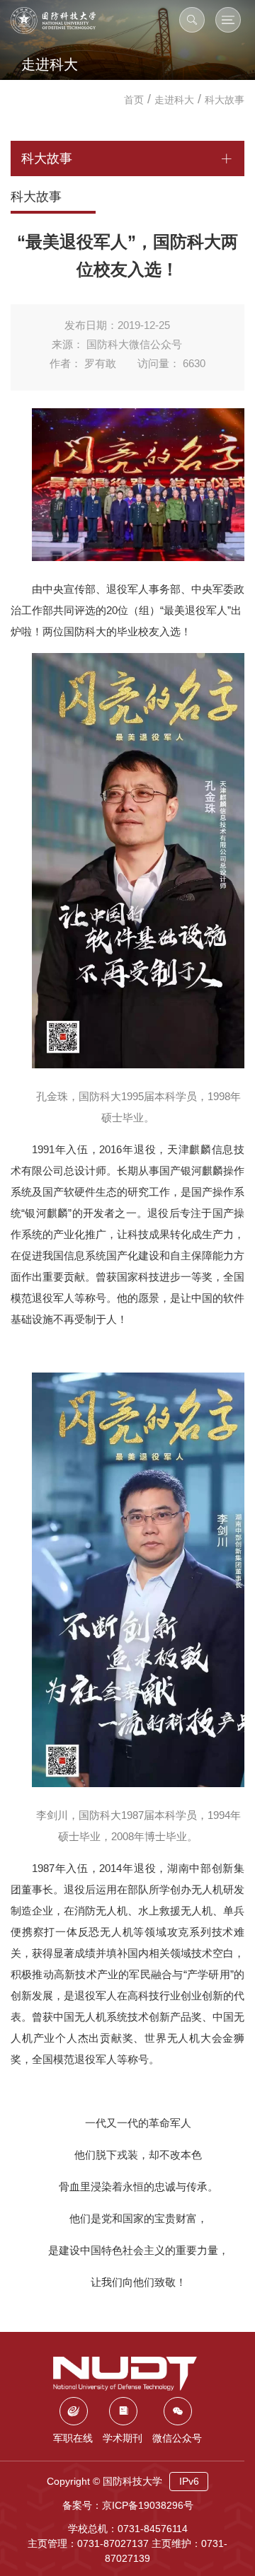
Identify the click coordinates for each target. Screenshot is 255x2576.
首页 (134, 100)
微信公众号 (177, 2438)
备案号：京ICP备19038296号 (128, 2505)
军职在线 (73, 2438)
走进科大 (174, 100)
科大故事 (225, 100)
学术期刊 (123, 2438)
